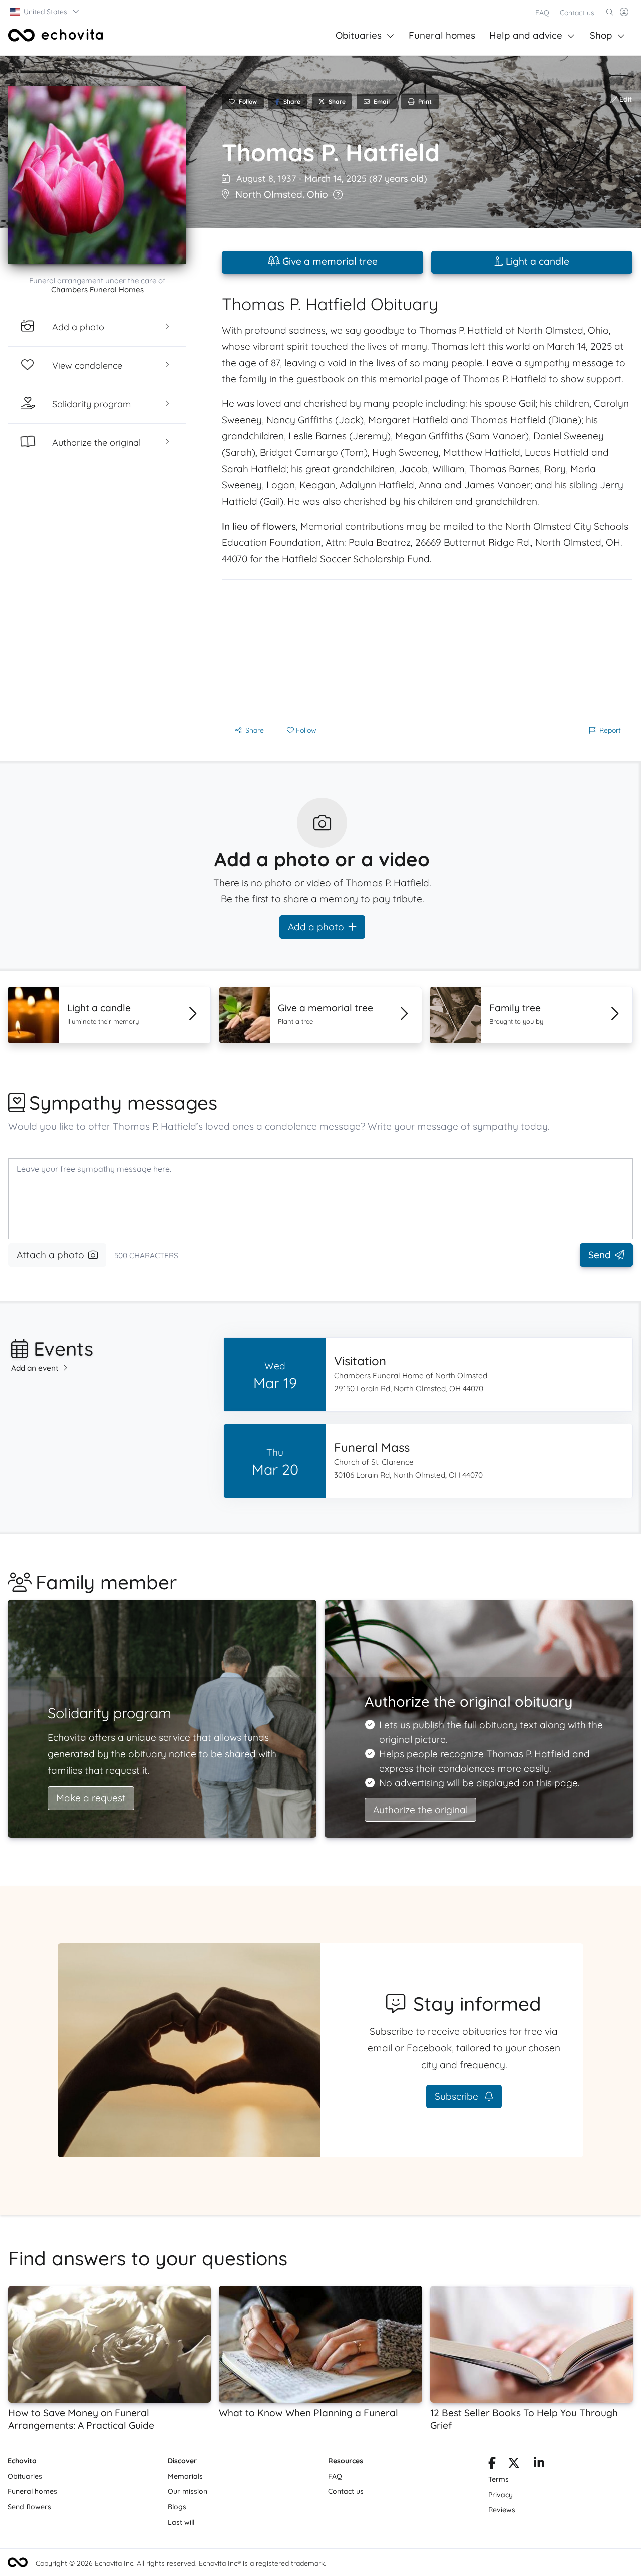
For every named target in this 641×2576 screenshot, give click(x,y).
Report (610, 730)
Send (600, 1255)
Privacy (501, 2495)
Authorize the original (420, 1810)
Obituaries (359, 35)
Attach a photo (50, 1255)
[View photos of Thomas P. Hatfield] (97, 175)
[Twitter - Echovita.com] (514, 2465)
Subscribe (458, 2096)
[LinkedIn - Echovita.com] (539, 2465)
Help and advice (526, 35)
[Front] (56, 35)
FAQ (542, 13)
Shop (601, 35)
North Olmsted (269, 194)
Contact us (577, 13)
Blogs (177, 2507)
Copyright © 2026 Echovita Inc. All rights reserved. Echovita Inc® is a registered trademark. (181, 2563)
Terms (499, 2479)
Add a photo (316, 927)
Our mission (188, 2491)
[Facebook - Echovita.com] (492, 2465)
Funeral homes (442, 35)
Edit (625, 99)
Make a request (91, 1798)
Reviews (502, 2510)
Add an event (35, 1368)
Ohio (317, 194)
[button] (45, 12)
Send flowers (29, 2507)
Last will (181, 2522)
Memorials (185, 2476)
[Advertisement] (427, 650)
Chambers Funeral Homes (97, 289)
